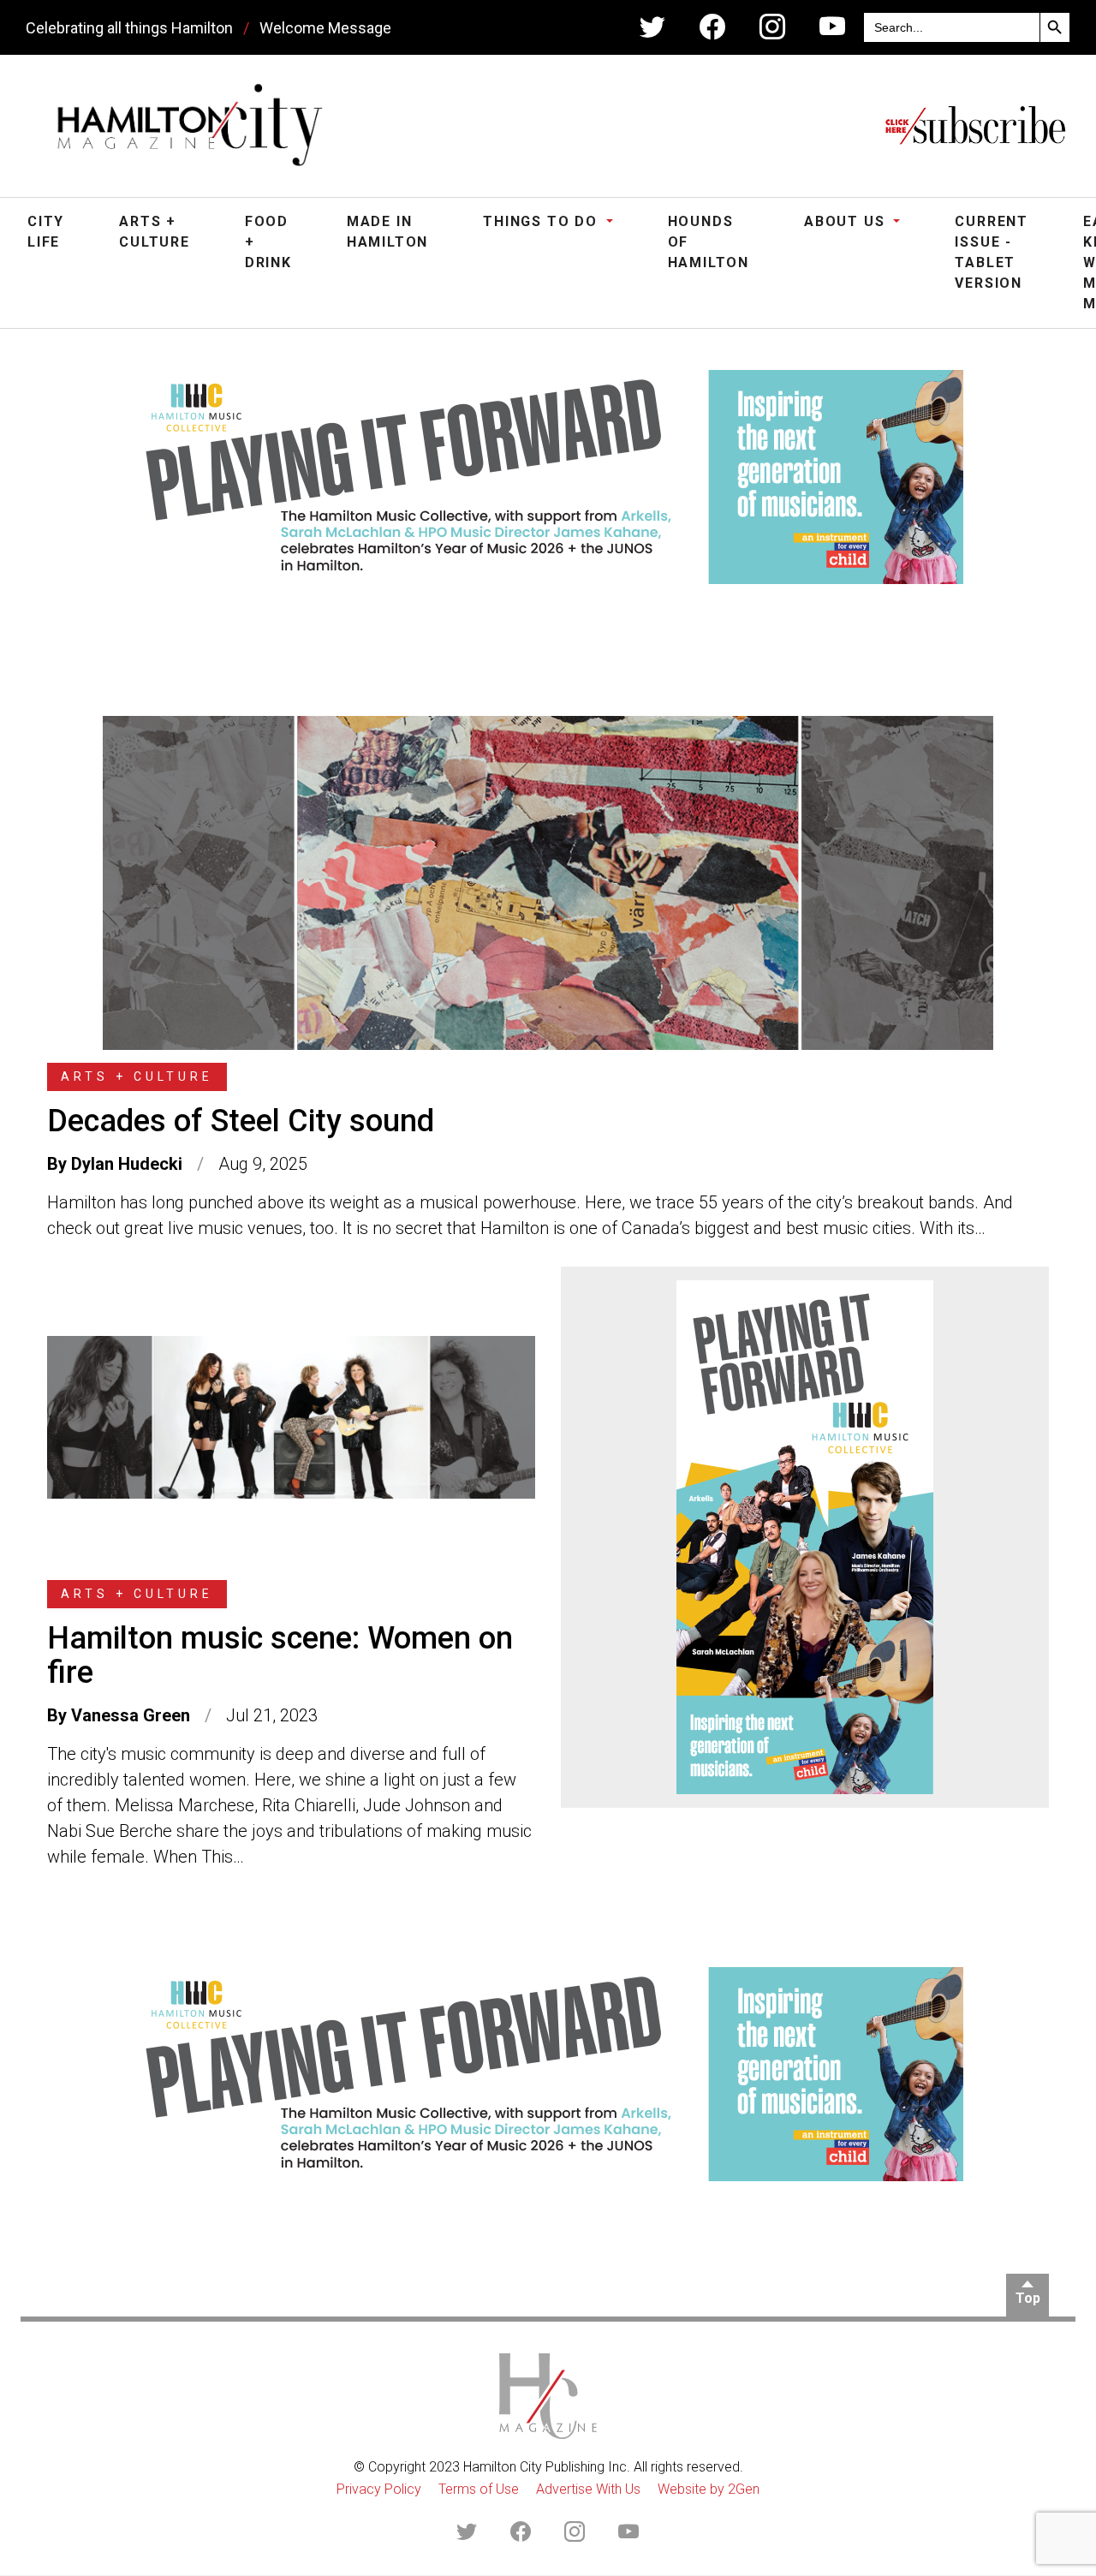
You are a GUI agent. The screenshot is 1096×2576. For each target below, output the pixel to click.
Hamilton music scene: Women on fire (280, 1655)
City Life (46, 232)
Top (1028, 2298)
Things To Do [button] (542, 221)
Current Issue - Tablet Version (992, 252)
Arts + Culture (155, 232)
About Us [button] (847, 221)
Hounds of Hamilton (709, 242)
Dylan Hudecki (127, 1164)
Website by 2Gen (709, 2489)
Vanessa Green (131, 1715)
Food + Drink (268, 242)
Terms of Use (479, 2489)
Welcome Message (325, 28)
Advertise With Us (588, 2489)
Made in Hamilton (387, 232)
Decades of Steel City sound (241, 1121)
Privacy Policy (379, 2489)
